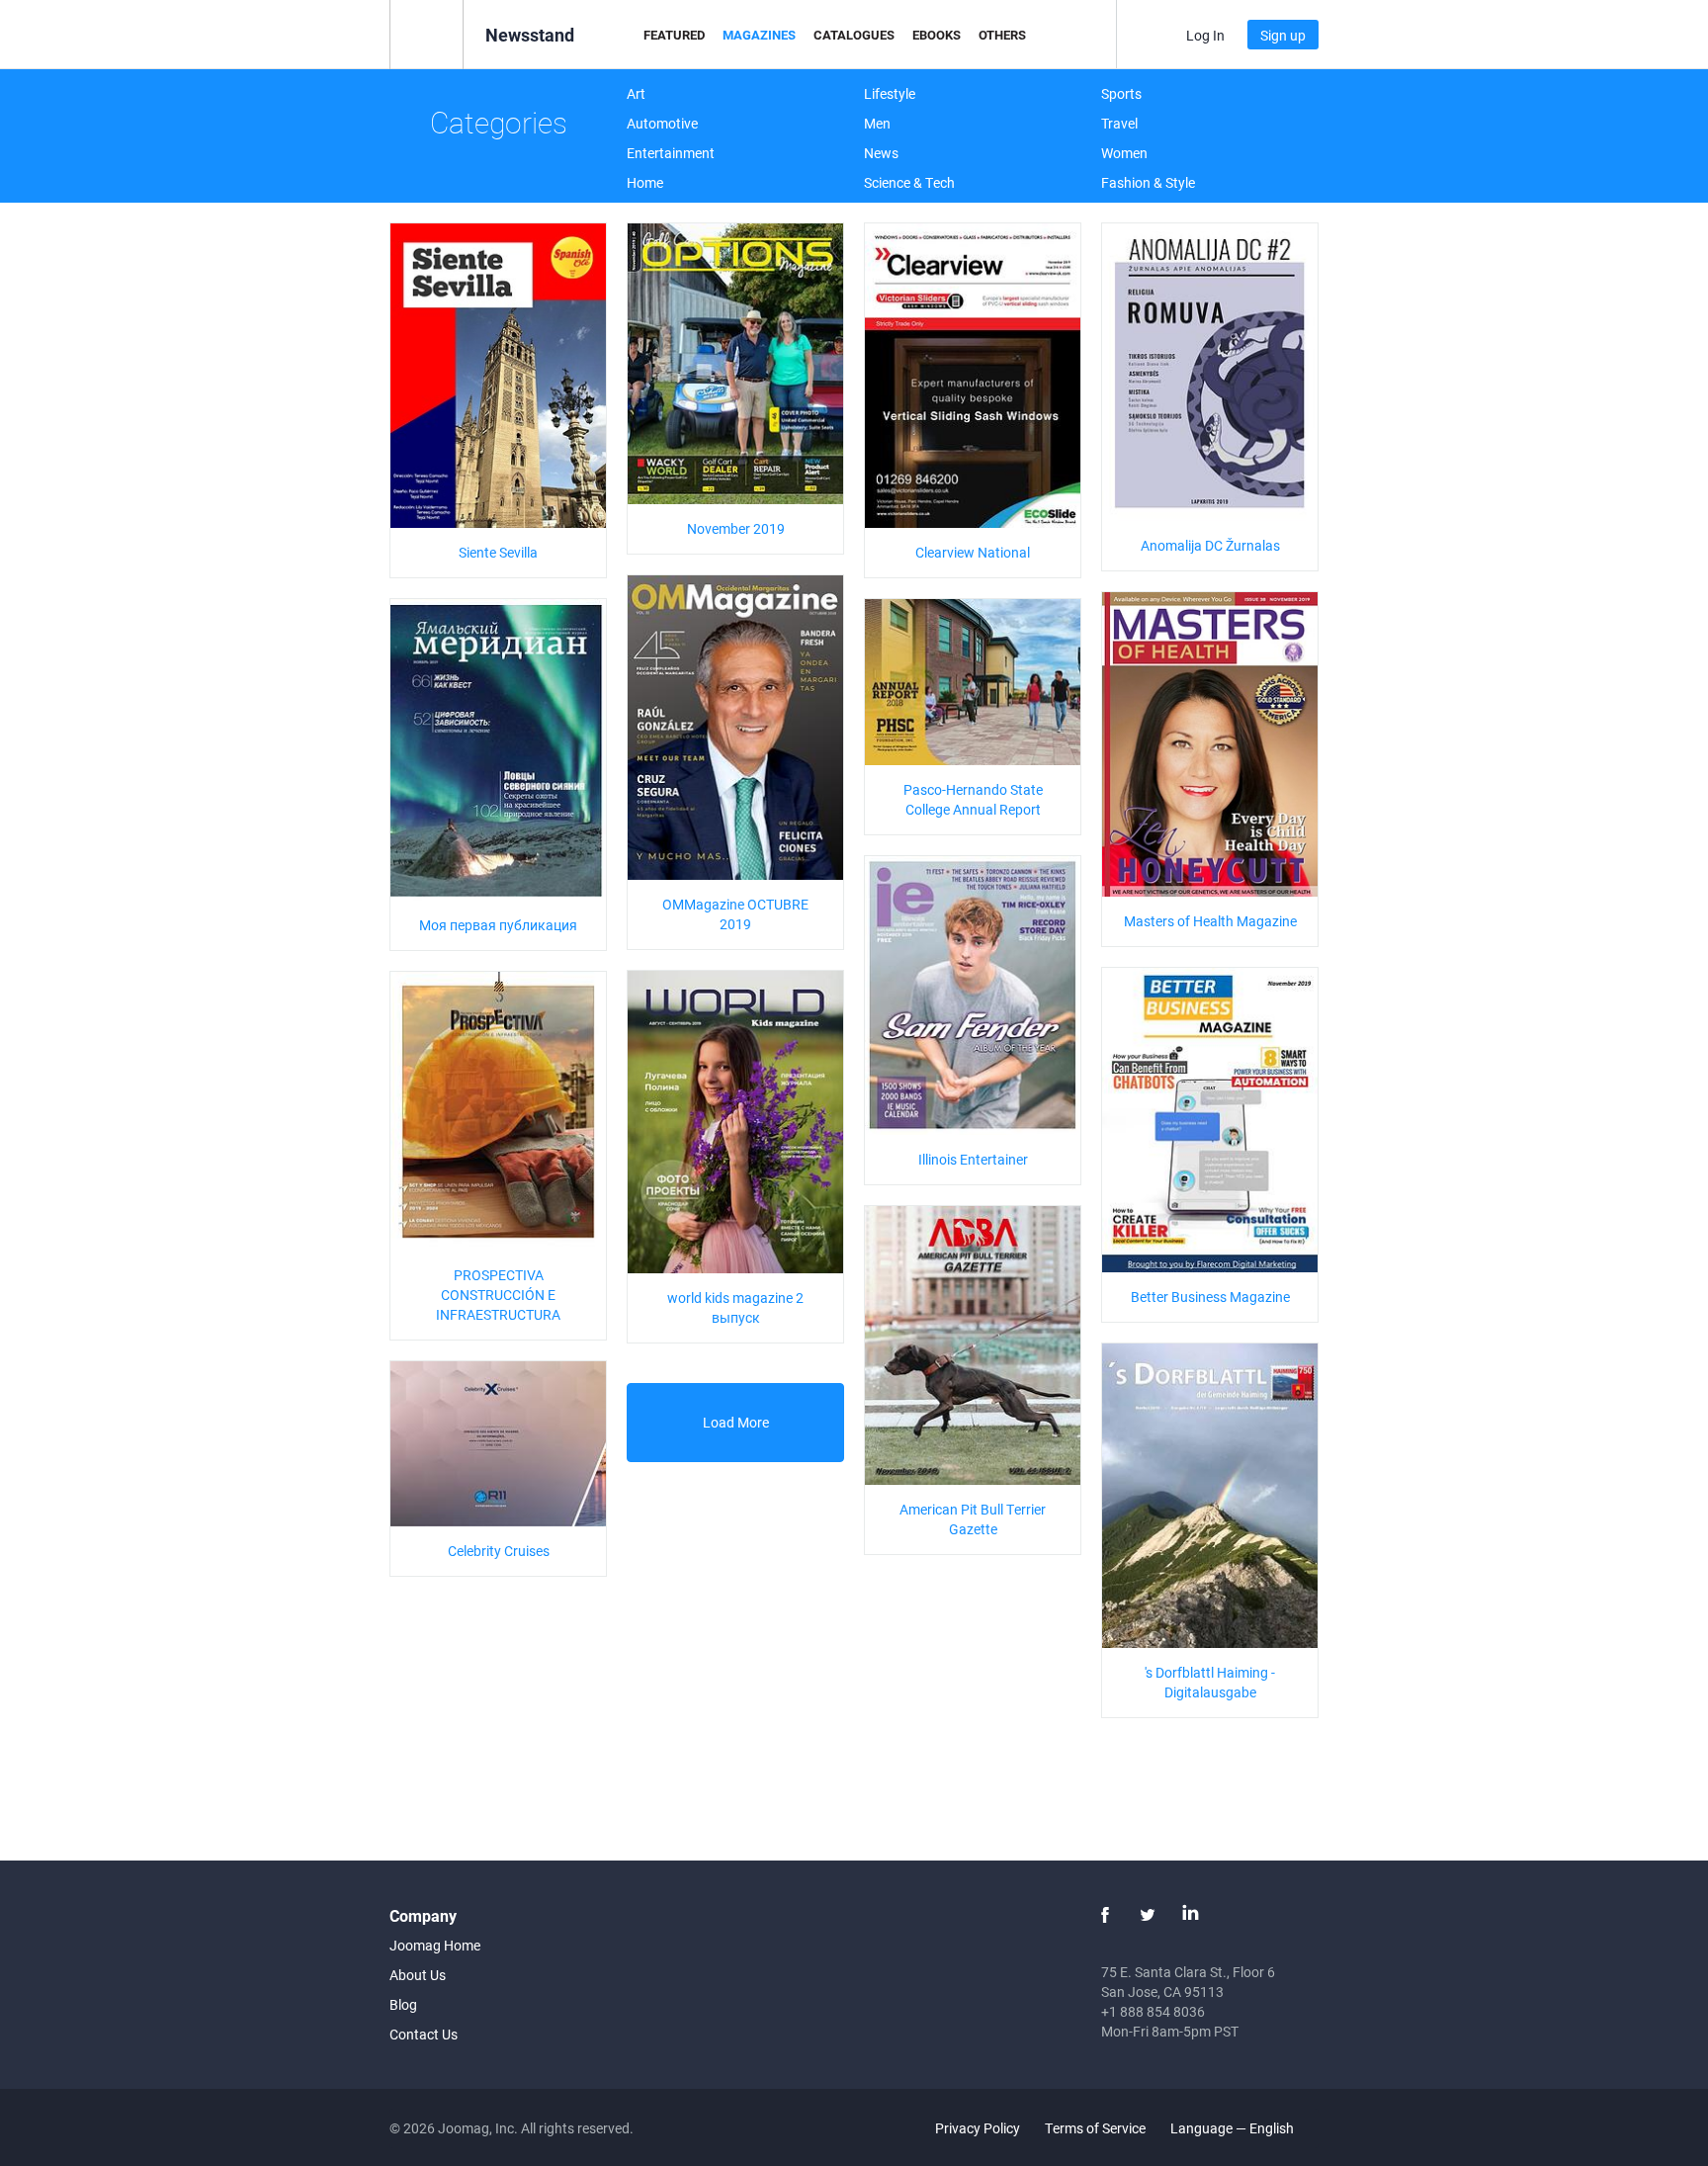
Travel (1119, 123)
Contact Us (424, 2034)
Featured (674, 35)
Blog (403, 2004)
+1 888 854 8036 (1153, 2011)
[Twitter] (1148, 1915)
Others (1002, 35)
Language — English (1234, 2128)
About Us (418, 1975)
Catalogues (854, 35)
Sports (1121, 93)
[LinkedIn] (1190, 1915)
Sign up (1283, 35)
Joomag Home (435, 1945)
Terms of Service (1095, 2128)
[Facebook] (1105, 1915)
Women (1124, 153)
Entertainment (671, 153)
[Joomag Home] (427, 33)
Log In (1205, 35)
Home (645, 182)
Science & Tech (909, 182)
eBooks (937, 35)
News (881, 153)
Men (877, 123)
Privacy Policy (978, 2128)
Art (636, 93)
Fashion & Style (1148, 182)
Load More (736, 1422)
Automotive (662, 123)
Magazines (759, 35)
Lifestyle (890, 93)
